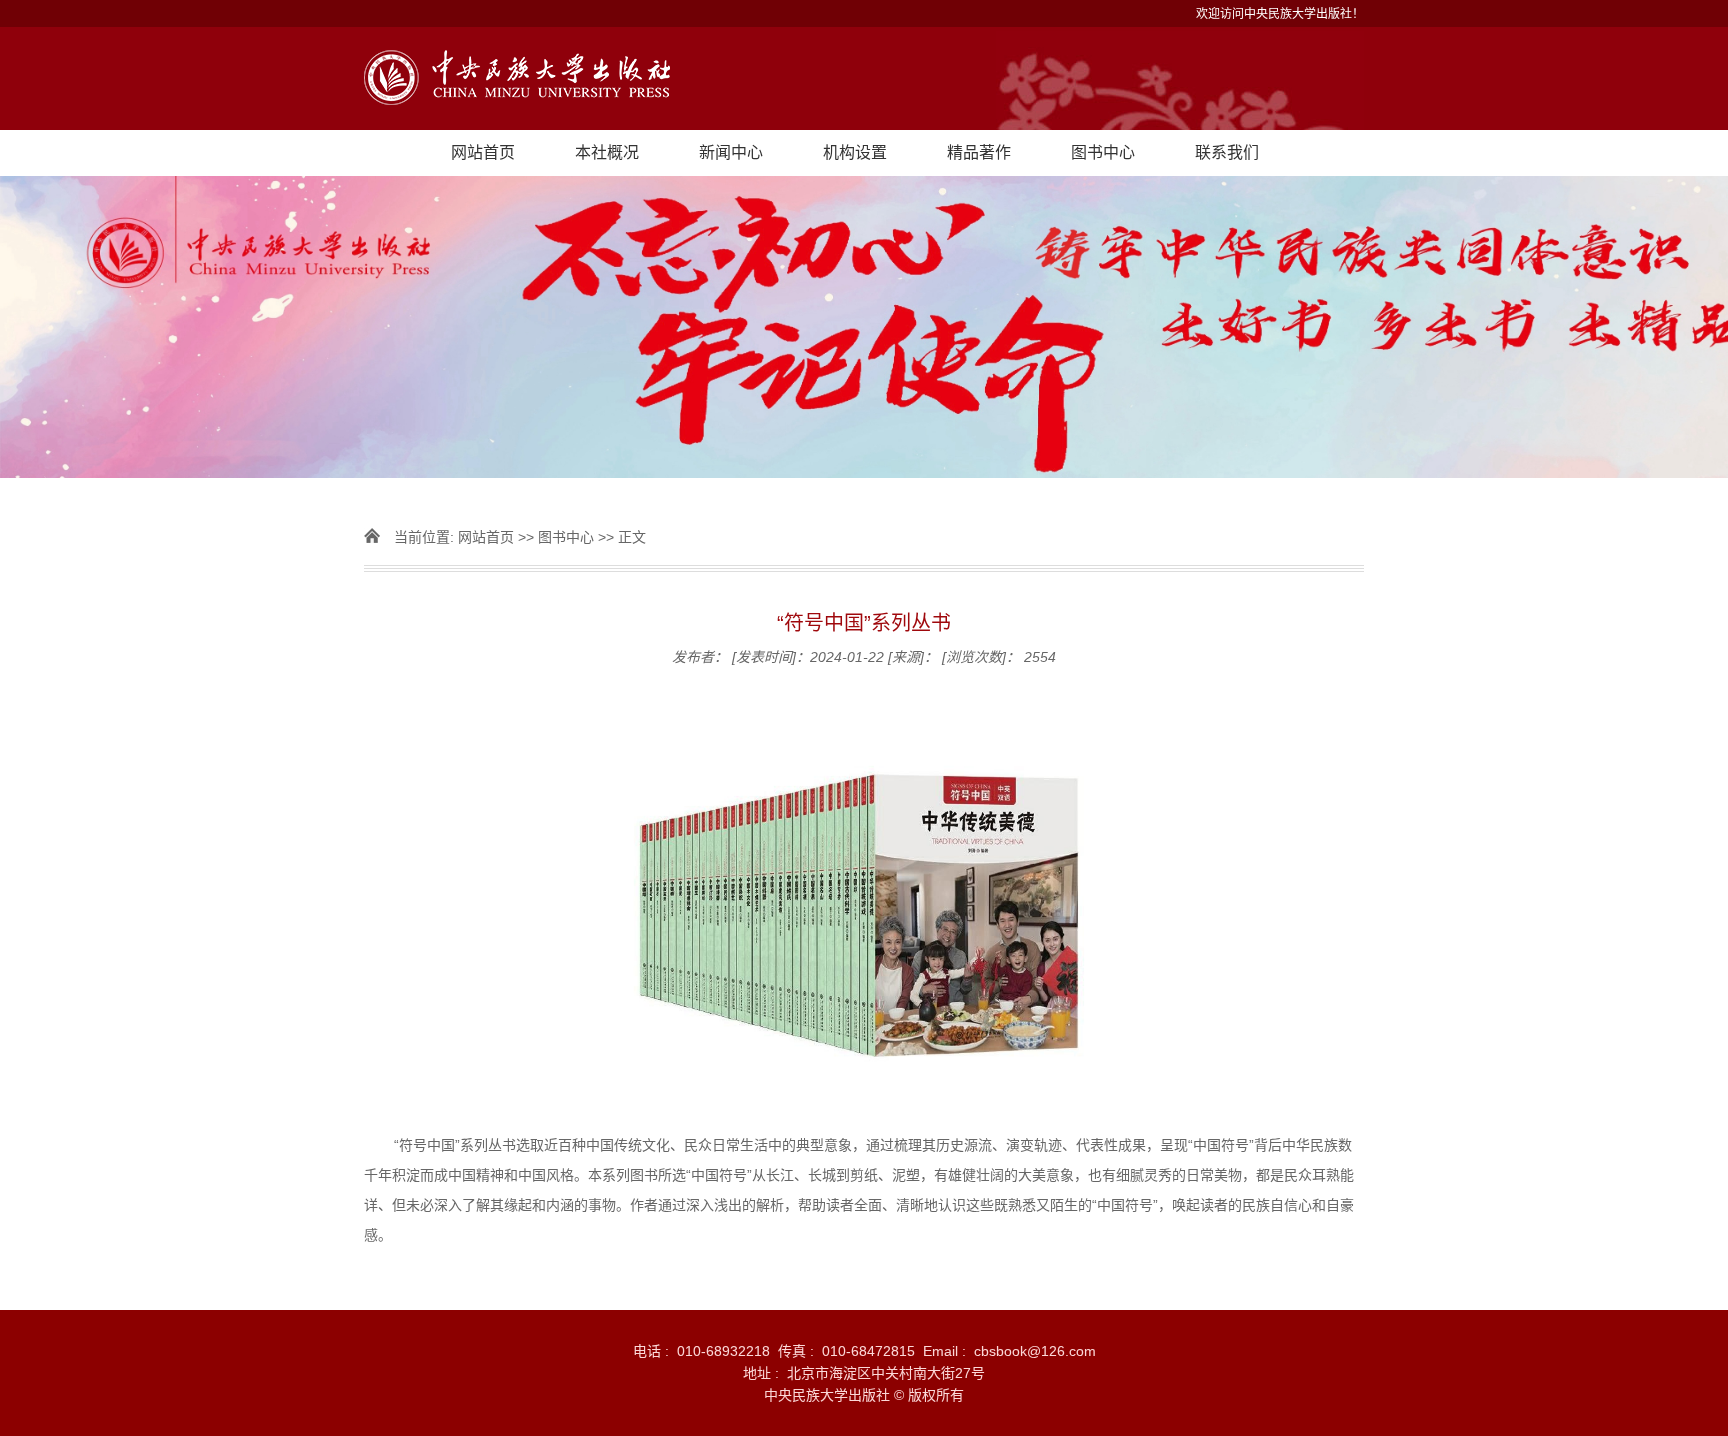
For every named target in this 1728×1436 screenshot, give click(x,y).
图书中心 (1103, 152)
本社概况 (607, 152)
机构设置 (855, 152)
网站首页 (483, 152)
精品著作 (979, 152)
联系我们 (1227, 152)
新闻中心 (731, 152)
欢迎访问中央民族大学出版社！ (1280, 14)
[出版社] (864, 78)
